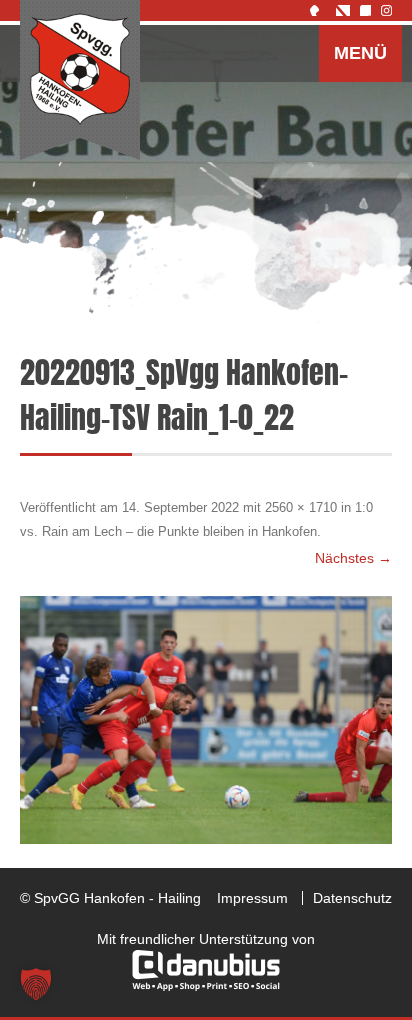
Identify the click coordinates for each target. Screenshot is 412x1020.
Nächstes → (353, 558)
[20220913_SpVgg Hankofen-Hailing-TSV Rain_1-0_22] (206, 720)
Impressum (252, 898)
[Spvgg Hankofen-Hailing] (80, 81)
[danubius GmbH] (206, 986)
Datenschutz (352, 898)
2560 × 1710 (301, 507)
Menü (360, 53)
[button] (36, 984)
